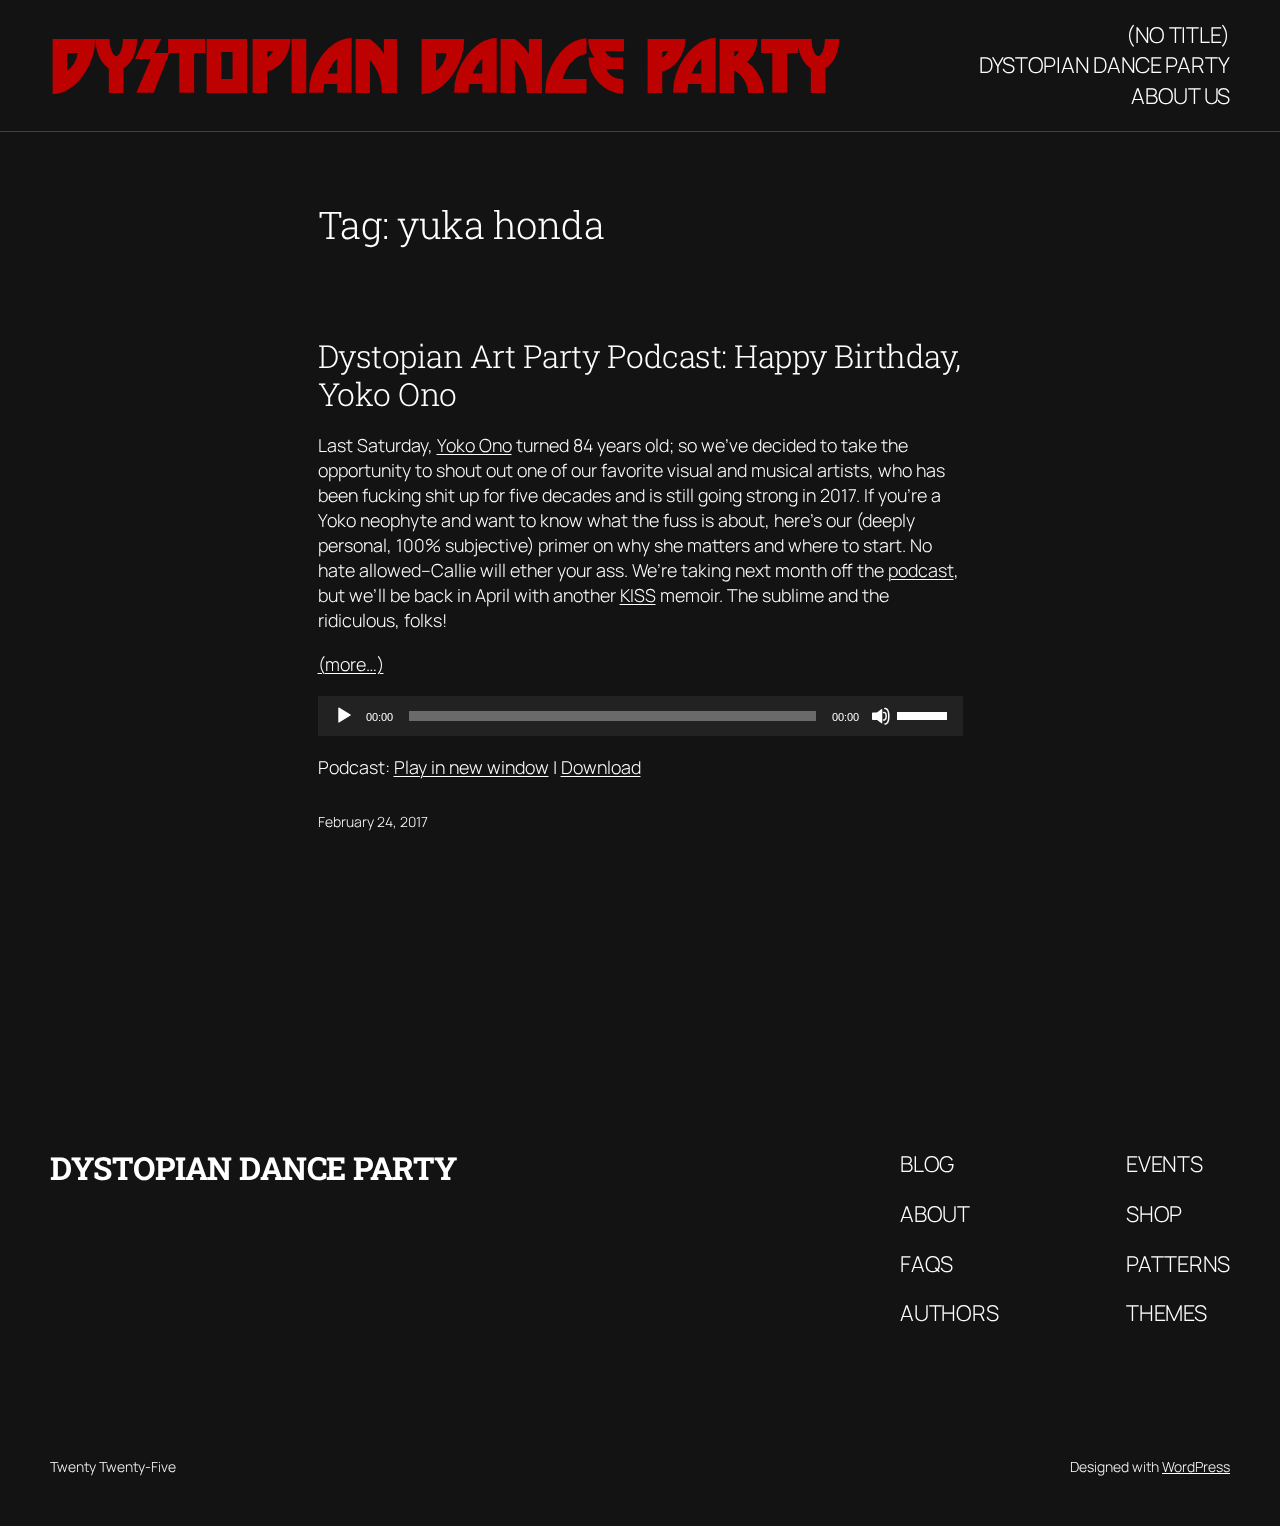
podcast (921, 570)
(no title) (1178, 35)
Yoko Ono (474, 445)
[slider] (925, 714)
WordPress (1196, 1466)
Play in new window (471, 767)
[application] (640, 716)
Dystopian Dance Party (444, 66)
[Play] (344, 716)
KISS (638, 595)
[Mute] (881, 716)
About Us (1180, 96)
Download (601, 767)
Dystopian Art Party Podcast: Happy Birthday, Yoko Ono (639, 375)
